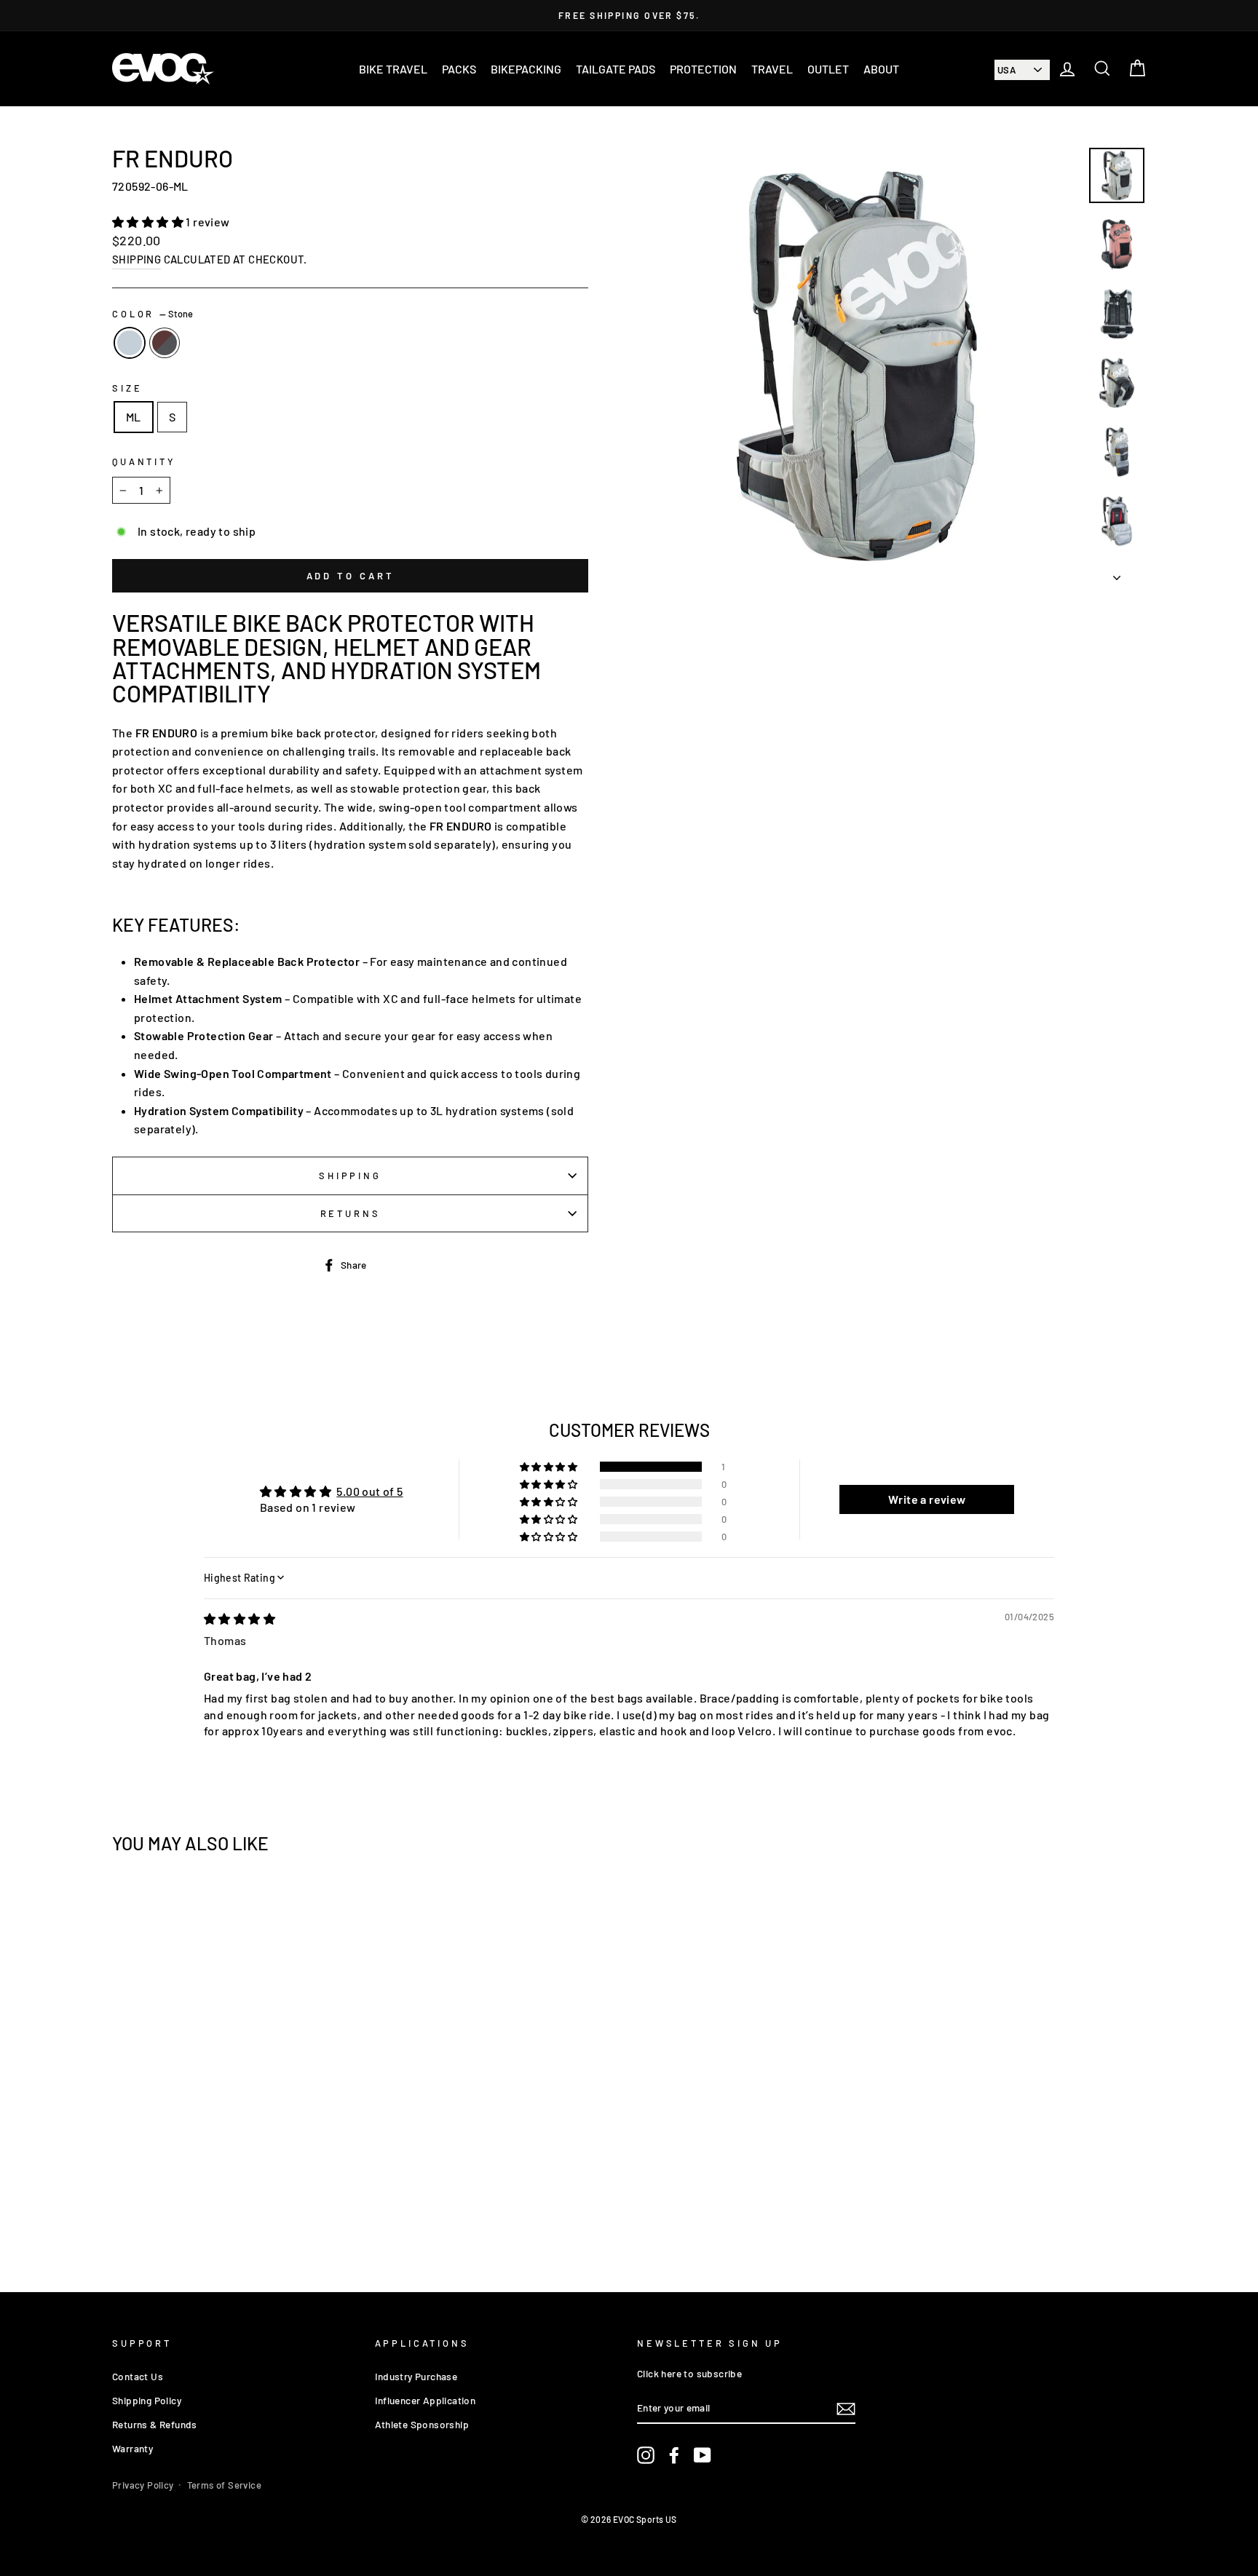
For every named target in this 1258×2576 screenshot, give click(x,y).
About (881, 69)
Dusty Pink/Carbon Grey (165, 343)
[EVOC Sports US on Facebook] (674, 2455)
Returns (351, 1213)
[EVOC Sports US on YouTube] (703, 2455)
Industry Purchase (416, 2376)
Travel (772, 69)
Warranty (132, 2448)
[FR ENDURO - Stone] (225, 2206)
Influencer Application (426, 2400)
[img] (240, 1618)
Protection (703, 69)
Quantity (144, 461)
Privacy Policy (143, 2485)
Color (153, 314)
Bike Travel (393, 69)
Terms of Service (224, 2485)
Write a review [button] (927, 1499)
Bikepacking (526, 69)
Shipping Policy (147, 2400)
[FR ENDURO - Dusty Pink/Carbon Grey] (245, 2206)
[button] (149, 222)
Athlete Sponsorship (422, 2424)
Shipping (137, 259)
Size (127, 388)
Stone (130, 343)
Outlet (828, 69)
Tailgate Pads (616, 69)
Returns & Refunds (155, 2424)
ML (134, 417)
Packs (459, 69)
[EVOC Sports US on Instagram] (646, 2455)
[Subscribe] (846, 2408)
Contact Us (138, 2376)
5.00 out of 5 (369, 1491)
